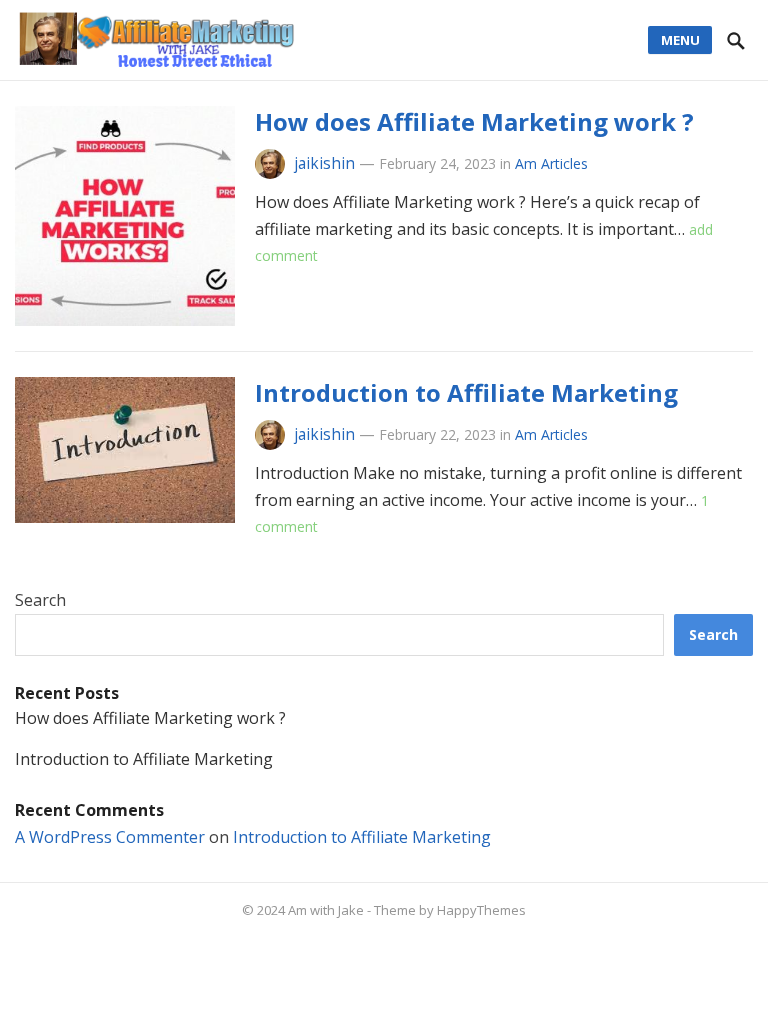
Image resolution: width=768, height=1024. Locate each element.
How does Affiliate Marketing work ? (474, 121)
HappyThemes (481, 910)
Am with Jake (326, 910)
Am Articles (551, 163)
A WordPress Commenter (110, 837)
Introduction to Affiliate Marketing (466, 392)
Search (40, 600)
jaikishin (324, 163)
